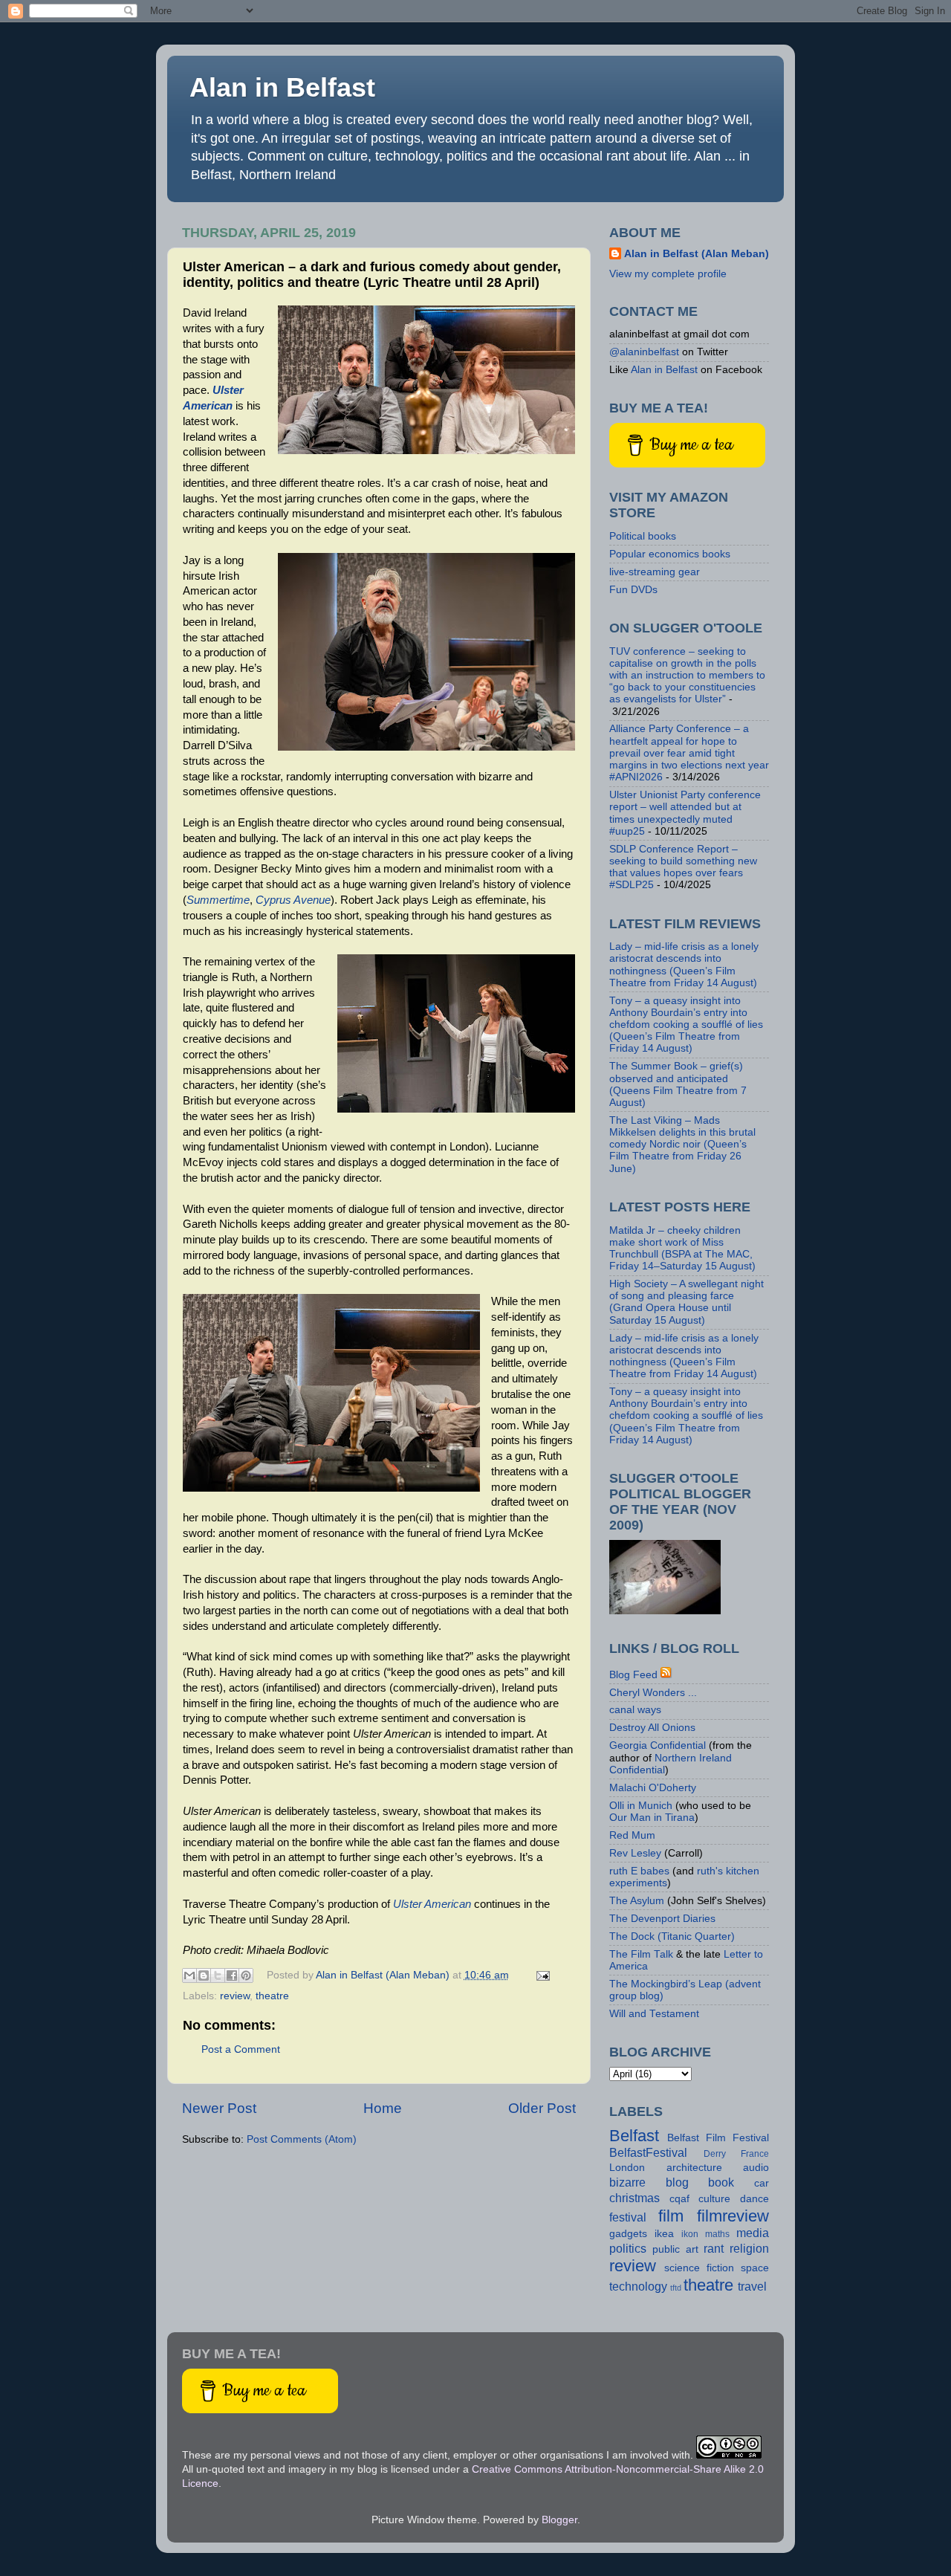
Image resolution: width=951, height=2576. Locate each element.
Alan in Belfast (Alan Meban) (697, 254)
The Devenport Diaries (662, 1919)
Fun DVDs (633, 590)
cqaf (679, 2199)
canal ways (635, 1710)
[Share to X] (218, 1975)
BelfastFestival (648, 2152)
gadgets (628, 2234)
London (627, 2168)
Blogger (559, 2520)
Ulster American (432, 1904)
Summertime (218, 900)
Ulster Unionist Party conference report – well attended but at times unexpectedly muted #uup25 (685, 813)
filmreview (733, 2216)
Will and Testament (654, 2014)
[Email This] (189, 1975)
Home (383, 2108)
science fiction (699, 2268)
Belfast (634, 2136)
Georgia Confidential (658, 1745)
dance (754, 2199)
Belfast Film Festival (718, 2138)
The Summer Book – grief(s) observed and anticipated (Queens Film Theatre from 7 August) (678, 1084)
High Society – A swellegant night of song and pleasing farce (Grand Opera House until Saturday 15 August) (687, 1302)
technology (638, 2286)
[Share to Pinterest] (246, 1975)
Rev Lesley (635, 1853)
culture (714, 2199)
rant (714, 2248)
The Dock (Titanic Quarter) (672, 1936)
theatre (272, 1996)
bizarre (627, 2182)
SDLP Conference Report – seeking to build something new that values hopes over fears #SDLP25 (683, 867)
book (721, 2182)
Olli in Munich (641, 1806)
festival (628, 2217)
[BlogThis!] (204, 1975)
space (755, 2268)
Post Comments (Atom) (302, 2139)
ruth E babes (639, 1871)
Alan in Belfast (282, 87)
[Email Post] (541, 1975)
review (235, 1996)
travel (752, 2286)
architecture (694, 2168)
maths (717, 2234)
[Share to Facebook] (232, 1975)
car (762, 2183)
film (671, 2216)
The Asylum (637, 1901)
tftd (676, 2288)
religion (749, 2248)
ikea (664, 2234)
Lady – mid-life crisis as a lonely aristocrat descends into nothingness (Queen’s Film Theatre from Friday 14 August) (684, 965)
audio (756, 2168)
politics (628, 2248)
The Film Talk (641, 1954)
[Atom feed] (666, 1675)
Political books (643, 536)
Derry (715, 2154)
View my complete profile (668, 274)
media (753, 2233)
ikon (690, 2234)
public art (675, 2249)
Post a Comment (241, 2049)
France (755, 2154)
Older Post (542, 2108)
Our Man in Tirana (652, 1818)
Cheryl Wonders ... (653, 1693)
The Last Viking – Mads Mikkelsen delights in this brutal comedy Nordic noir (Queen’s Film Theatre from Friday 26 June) (682, 1145)
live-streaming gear (655, 572)
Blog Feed (633, 1675)
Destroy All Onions (652, 1728)
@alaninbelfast (644, 352)
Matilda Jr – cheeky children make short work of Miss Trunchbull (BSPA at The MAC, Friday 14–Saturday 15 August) (682, 1249)
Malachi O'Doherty (653, 1788)
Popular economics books (670, 554)
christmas (634, 2198)
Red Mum (632, 1835)
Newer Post (219, 2108)
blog (677, 2182)
